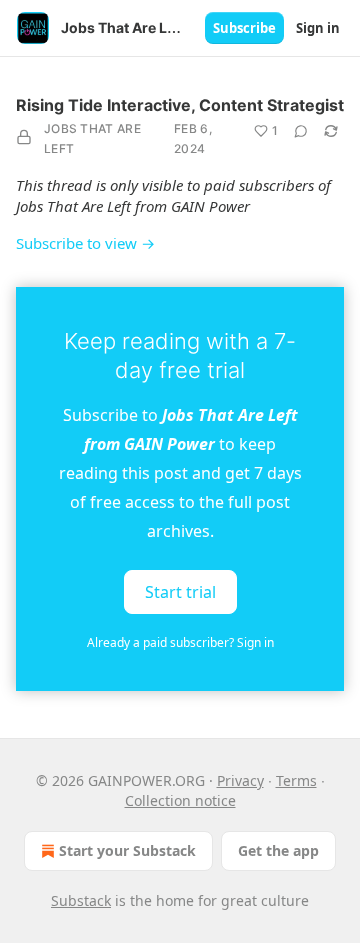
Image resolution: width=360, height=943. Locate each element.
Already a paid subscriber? (180, 642)
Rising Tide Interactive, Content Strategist (180, 105)
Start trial (180, 592)
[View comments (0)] (301, 131)
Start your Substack (127, 850)
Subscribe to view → (85, 243)
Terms (296, 780)
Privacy (240, 780)
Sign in (318, 28)
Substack (81, 900)
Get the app (278, 850)
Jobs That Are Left (92, 138)
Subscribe (244, 28)
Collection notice (180, 800)
